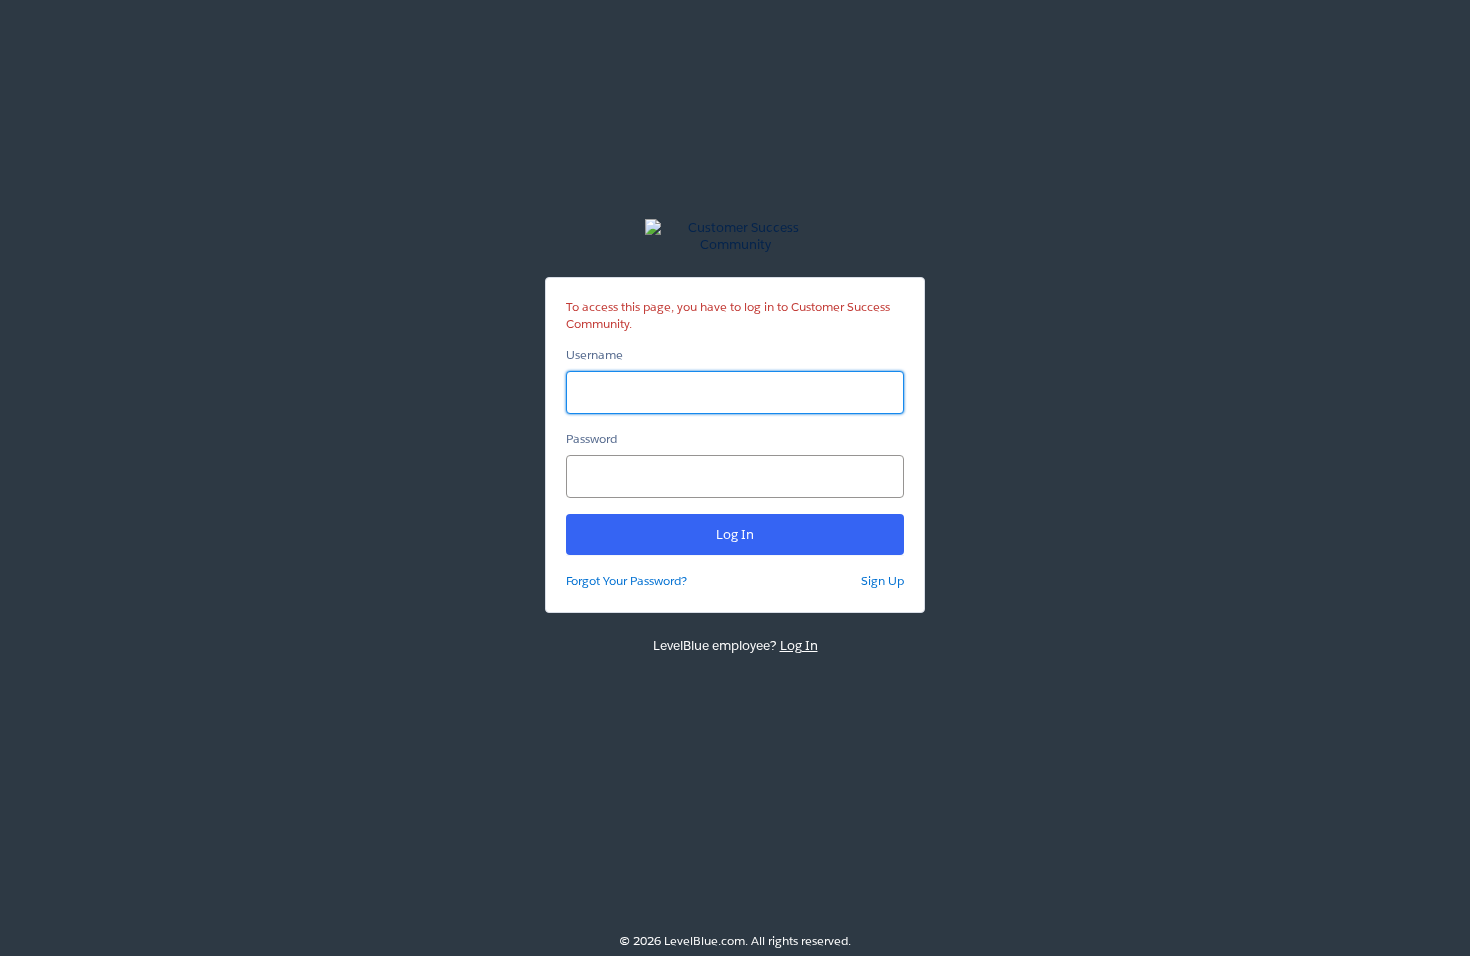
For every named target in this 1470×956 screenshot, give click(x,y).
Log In (799, 645)
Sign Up (882, 580)
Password (591, 438)
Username (594, 354)
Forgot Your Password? (626, 580)
